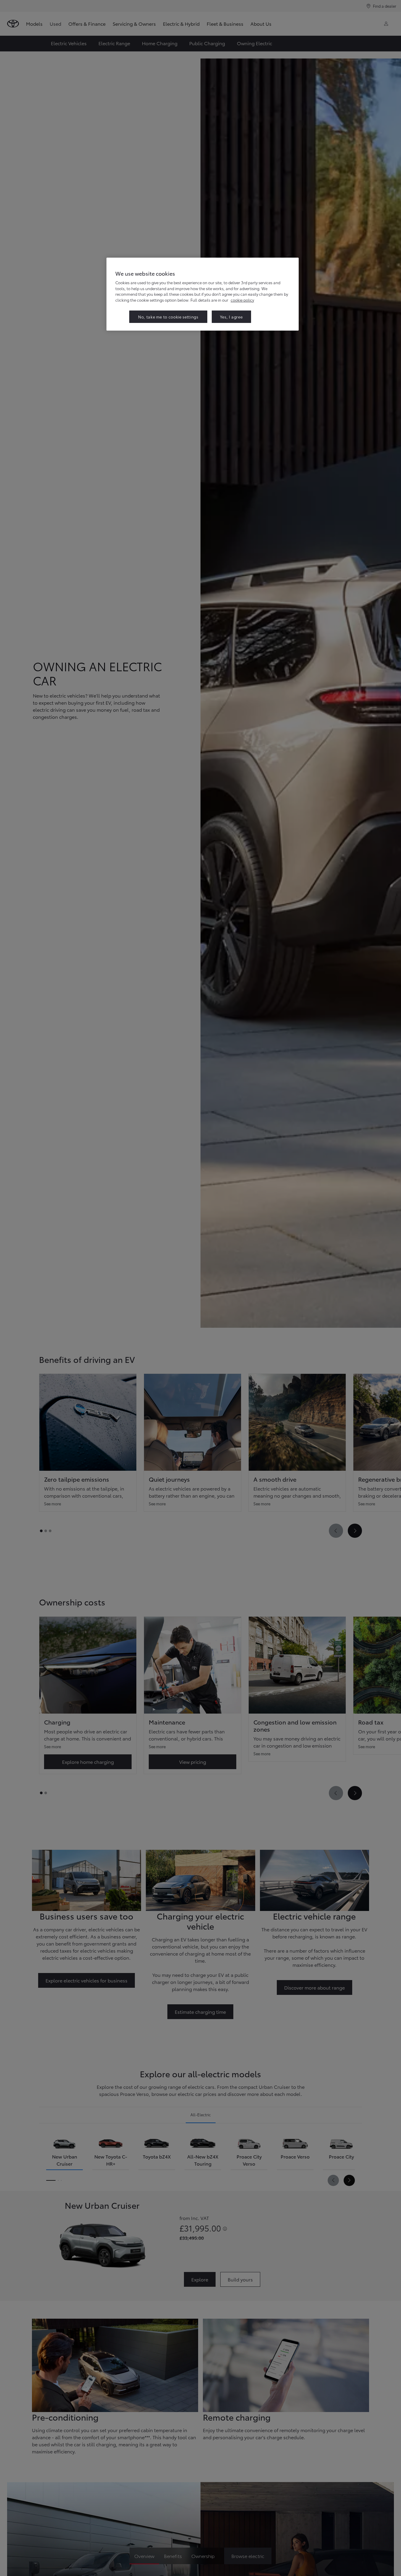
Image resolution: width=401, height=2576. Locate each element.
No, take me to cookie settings (168, 317)
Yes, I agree (231, 317)
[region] (203, 294)
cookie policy (242, 300)
